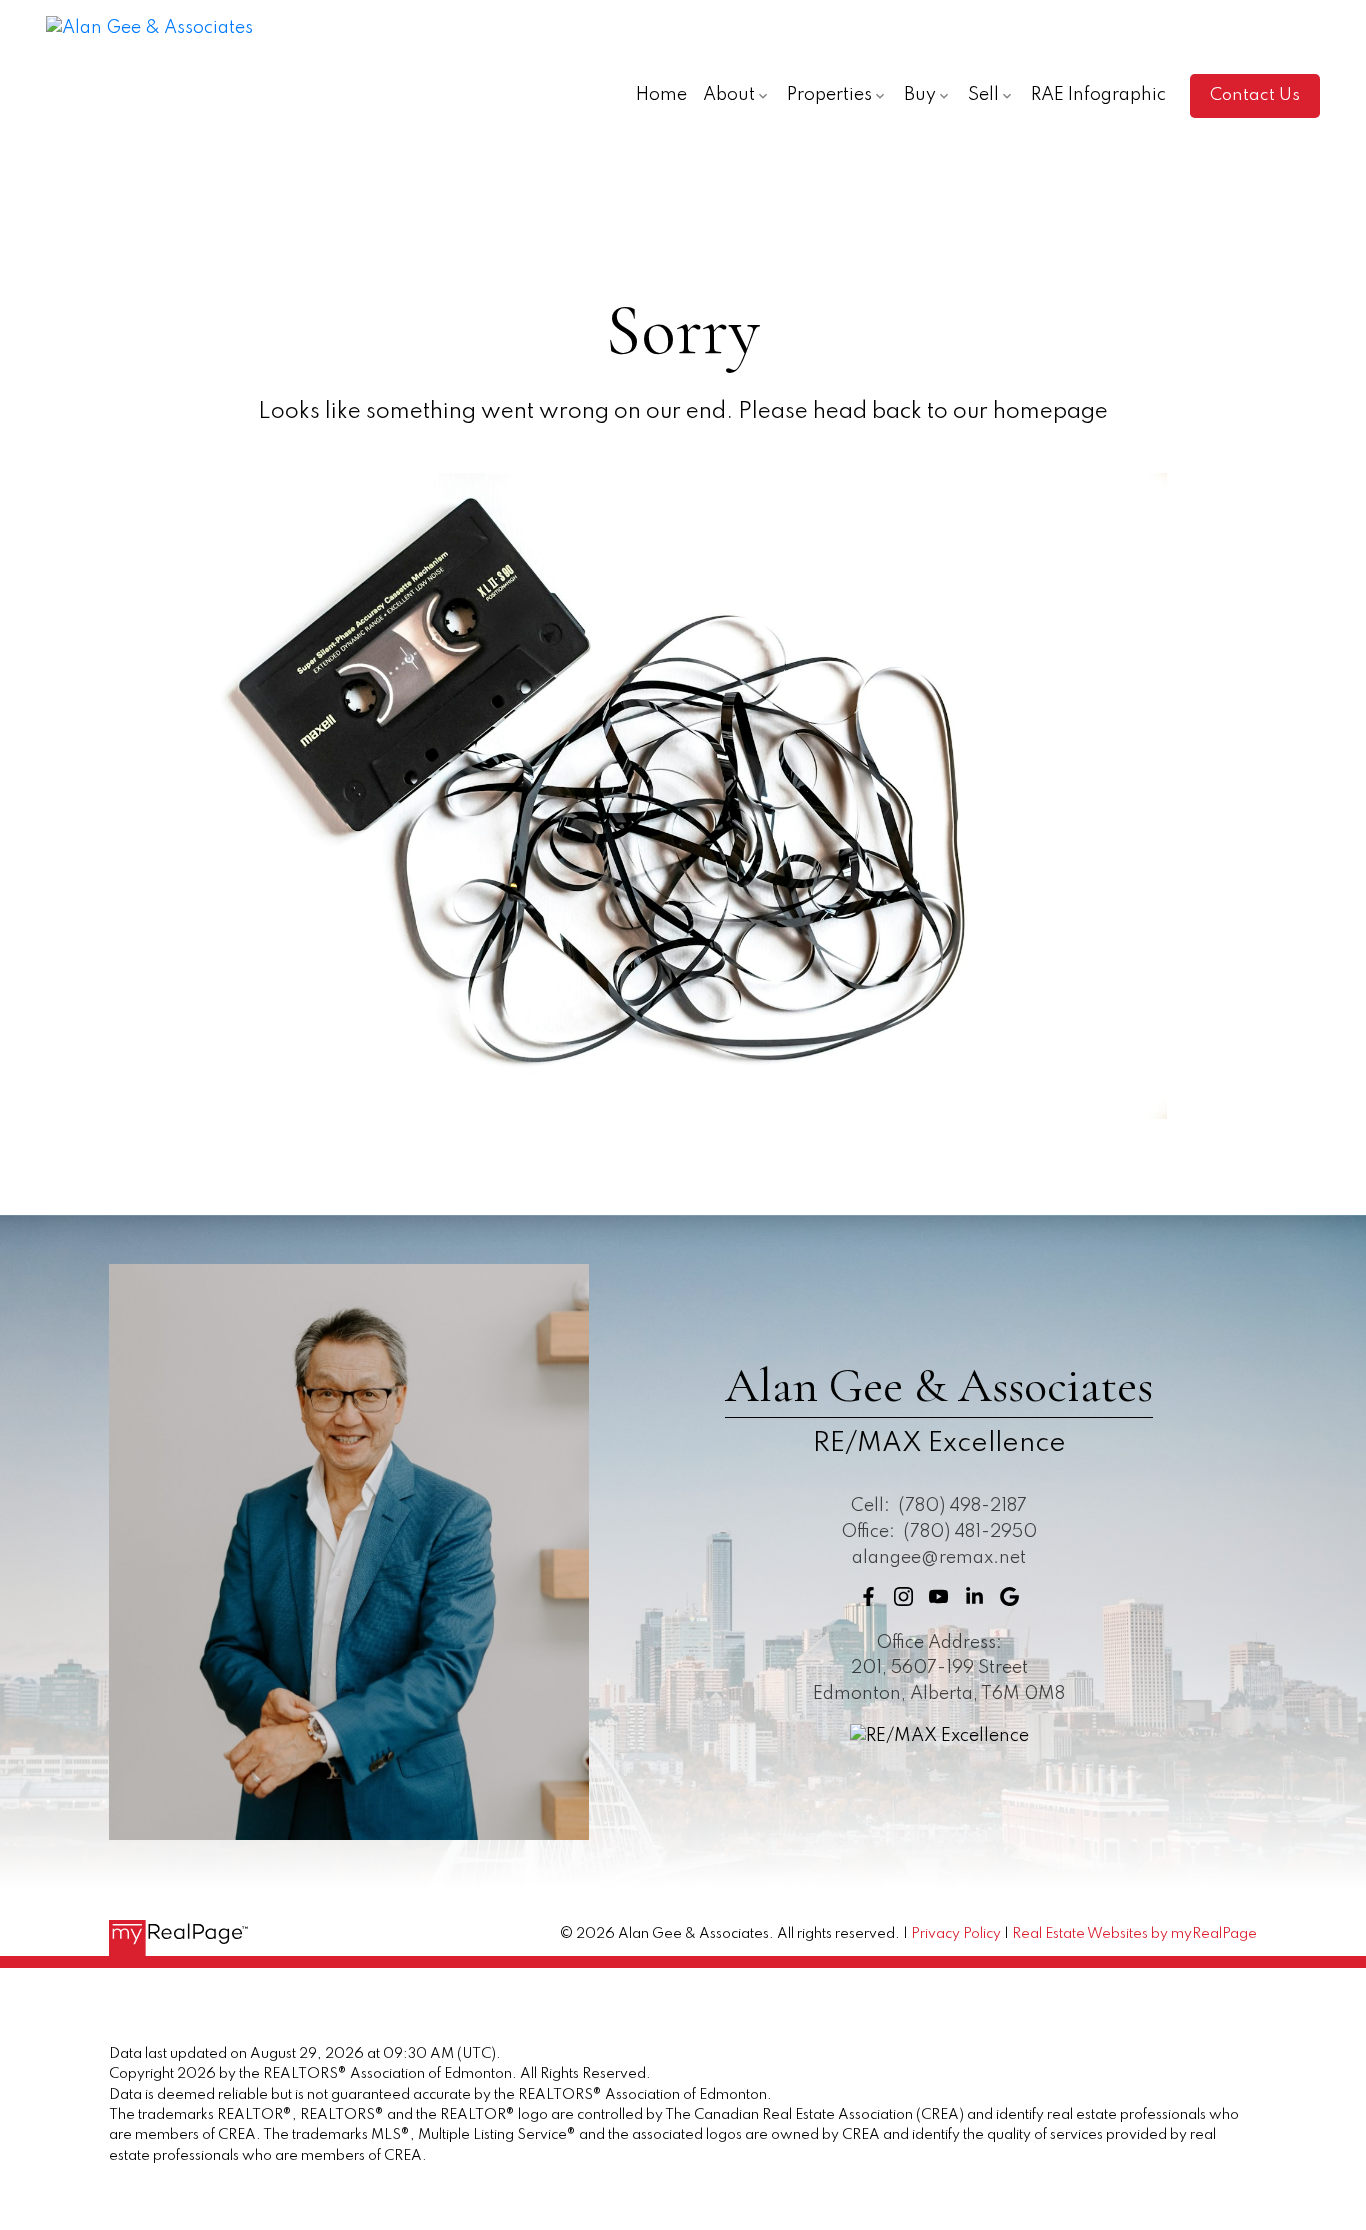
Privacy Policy (956, 1934)
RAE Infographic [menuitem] (1098, 95)
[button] (1255, 96)
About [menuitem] (729, 95)
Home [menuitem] (661, 95)
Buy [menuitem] (920, 95)
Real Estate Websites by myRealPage (1134, 1934)
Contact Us (1255, 95)
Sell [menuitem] (983, 95)
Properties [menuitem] (829, 95)
